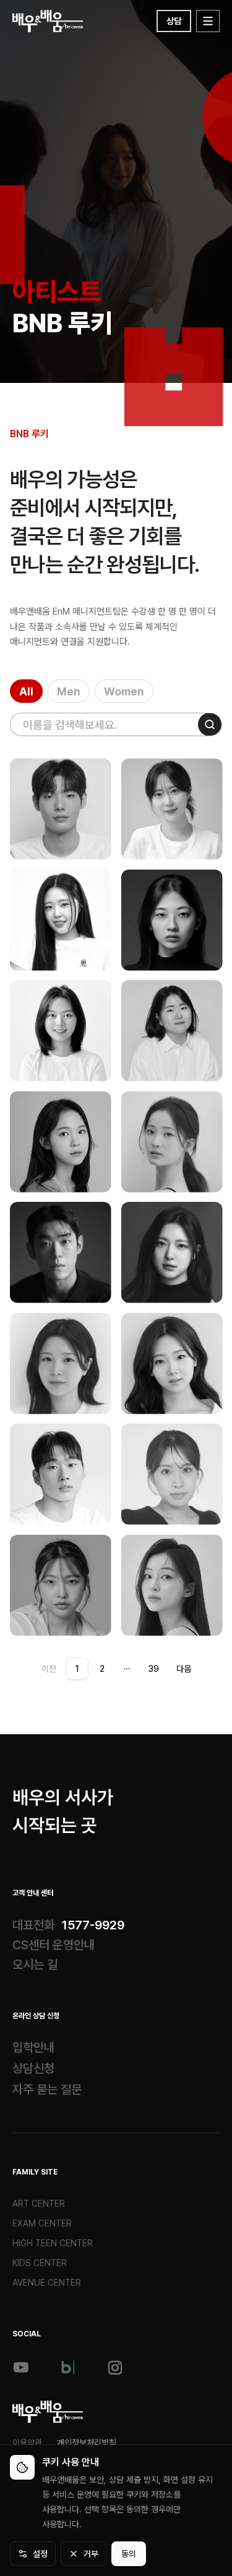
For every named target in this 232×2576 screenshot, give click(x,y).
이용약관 (27, 2443)
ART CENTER (39, 2204)
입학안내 (33, 2047)
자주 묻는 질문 (47, 2089)
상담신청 (33, 2068)
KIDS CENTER (40, 2263)
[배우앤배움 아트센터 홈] (48, 2412)
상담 (174, 21)
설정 (40, 2554)
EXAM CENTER (42, 2223)
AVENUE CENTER (47, 2283)
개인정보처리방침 (87, 2443)
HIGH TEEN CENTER (53, 2243)
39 (153, 1669)
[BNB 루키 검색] (210, 724)
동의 (129, 2554)
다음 (184, 1669)
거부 (91, 2554)
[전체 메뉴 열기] (208, 21)
